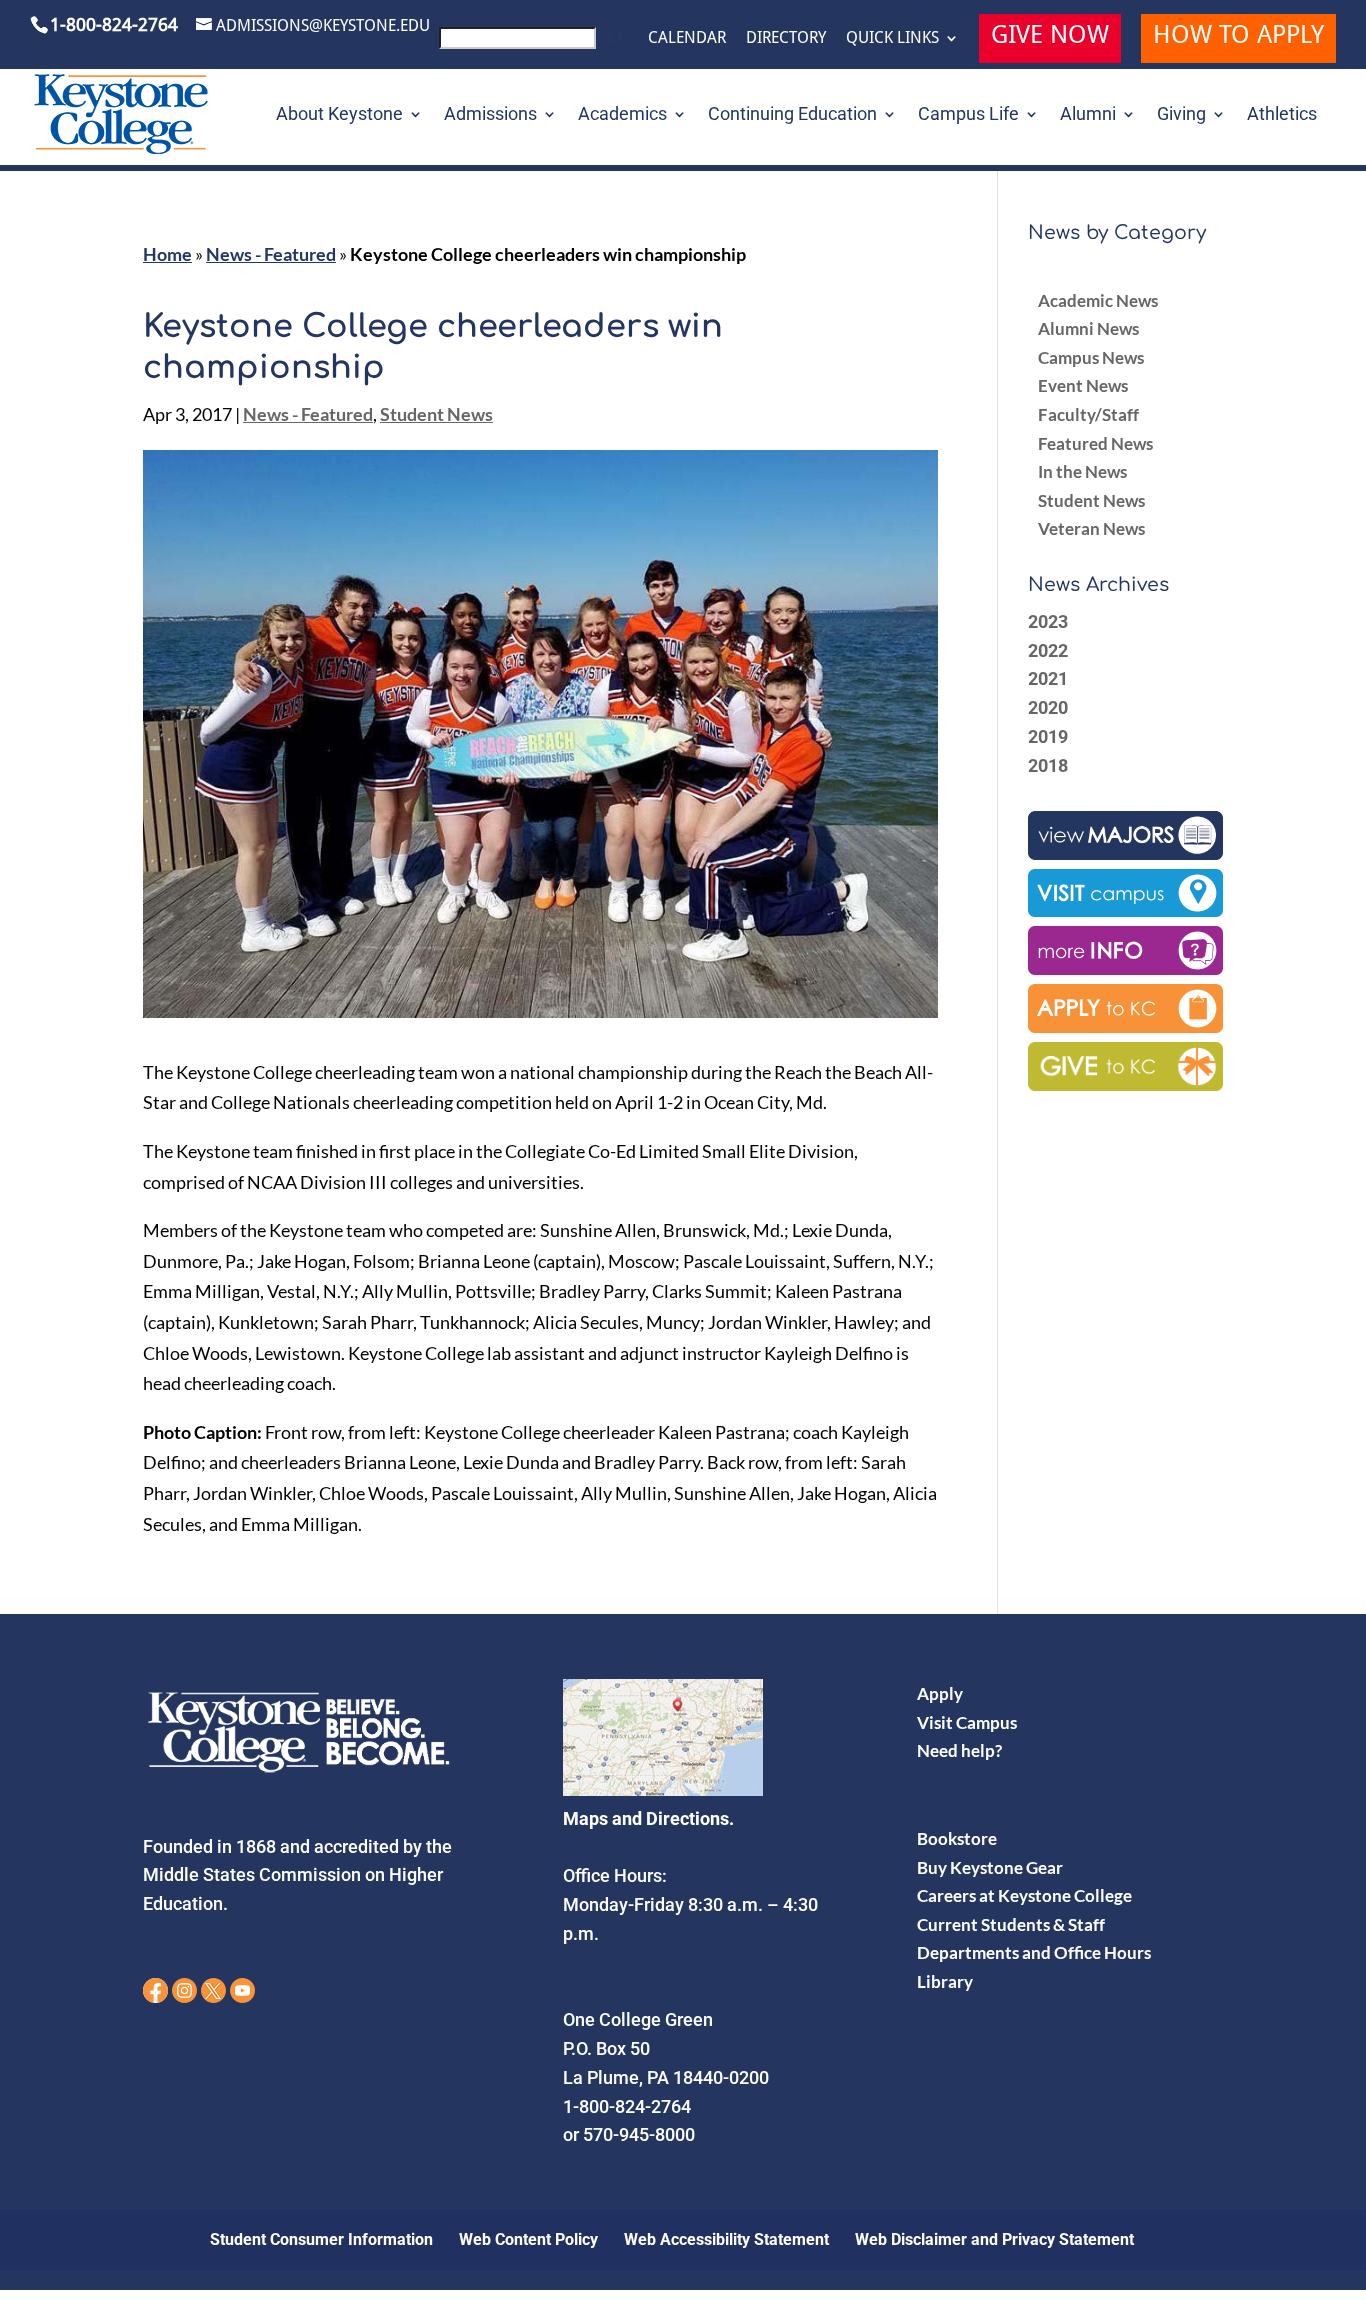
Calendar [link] (687, 38)
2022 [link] (1048, 650)
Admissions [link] (490, 115)
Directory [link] (786, 38)
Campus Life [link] (968, 115)
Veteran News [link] (1091, 528)
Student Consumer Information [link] (321, 2239)
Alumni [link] (1088, 115)
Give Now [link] (1050, 37)
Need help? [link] (959, 1750)
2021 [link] (1048, 678)
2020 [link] (1048, 707)
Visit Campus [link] (967, 1722)
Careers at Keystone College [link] (1024, 1895)
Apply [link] (940, 1693)
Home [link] (167, 254)
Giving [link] (1181, 115)
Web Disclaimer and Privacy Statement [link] (994, 2239)
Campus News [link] (1091, 357)
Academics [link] (622, 115)
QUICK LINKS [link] (892, 38)
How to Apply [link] (1238, 37)
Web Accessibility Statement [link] (726, 2239)
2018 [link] (1048, 765)
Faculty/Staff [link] (1088, 414)
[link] (533, 43)
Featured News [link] (1095, 443)
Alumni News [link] (1088, 328)
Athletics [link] (1282, 115)
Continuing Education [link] (792, 115)
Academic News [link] (1098, 300)
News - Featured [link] (271, 254)
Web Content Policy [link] (528, 2239)
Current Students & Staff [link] (1011, 1924)
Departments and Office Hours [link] (1034, 1952)
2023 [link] (1048, 621)
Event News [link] (1083, 385)
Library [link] (945, 1981)
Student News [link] (436, 414)
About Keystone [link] (339, 115)
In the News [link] (1082, 471)
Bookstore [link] (957, 1838)
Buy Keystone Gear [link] (990, 1867)
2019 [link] (1048, 736)
